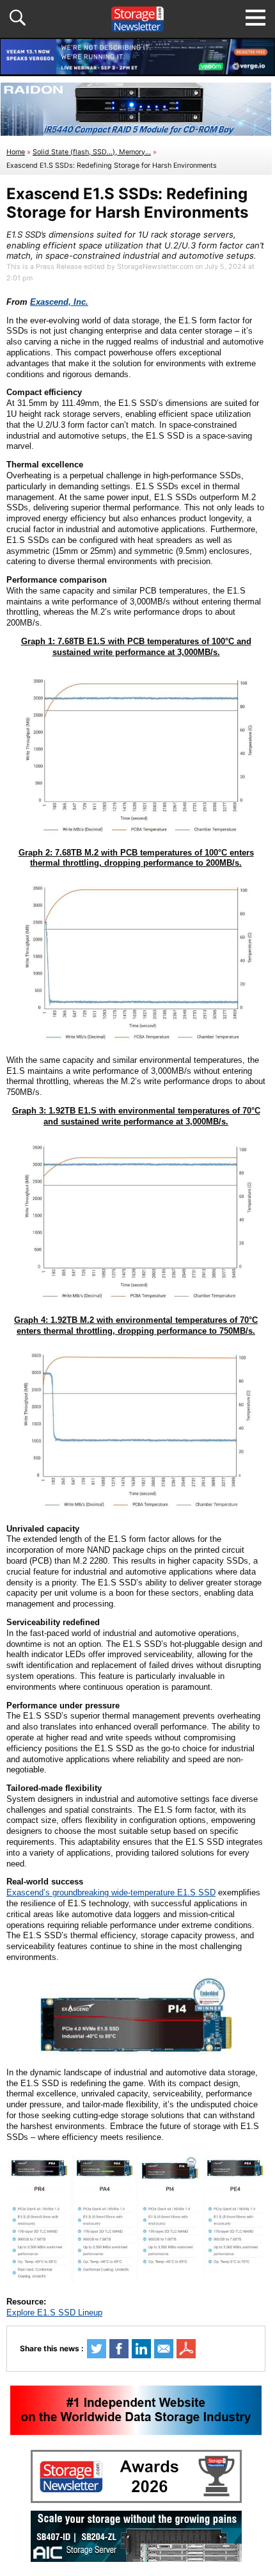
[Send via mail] (164, 2349)
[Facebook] (119, 2349)
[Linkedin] (141, 2349)
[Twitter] (97, 2349)
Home (16, 152)
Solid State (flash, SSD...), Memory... (92, 152)
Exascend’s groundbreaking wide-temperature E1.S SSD (111, 1892)
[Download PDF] (186, 2349)
